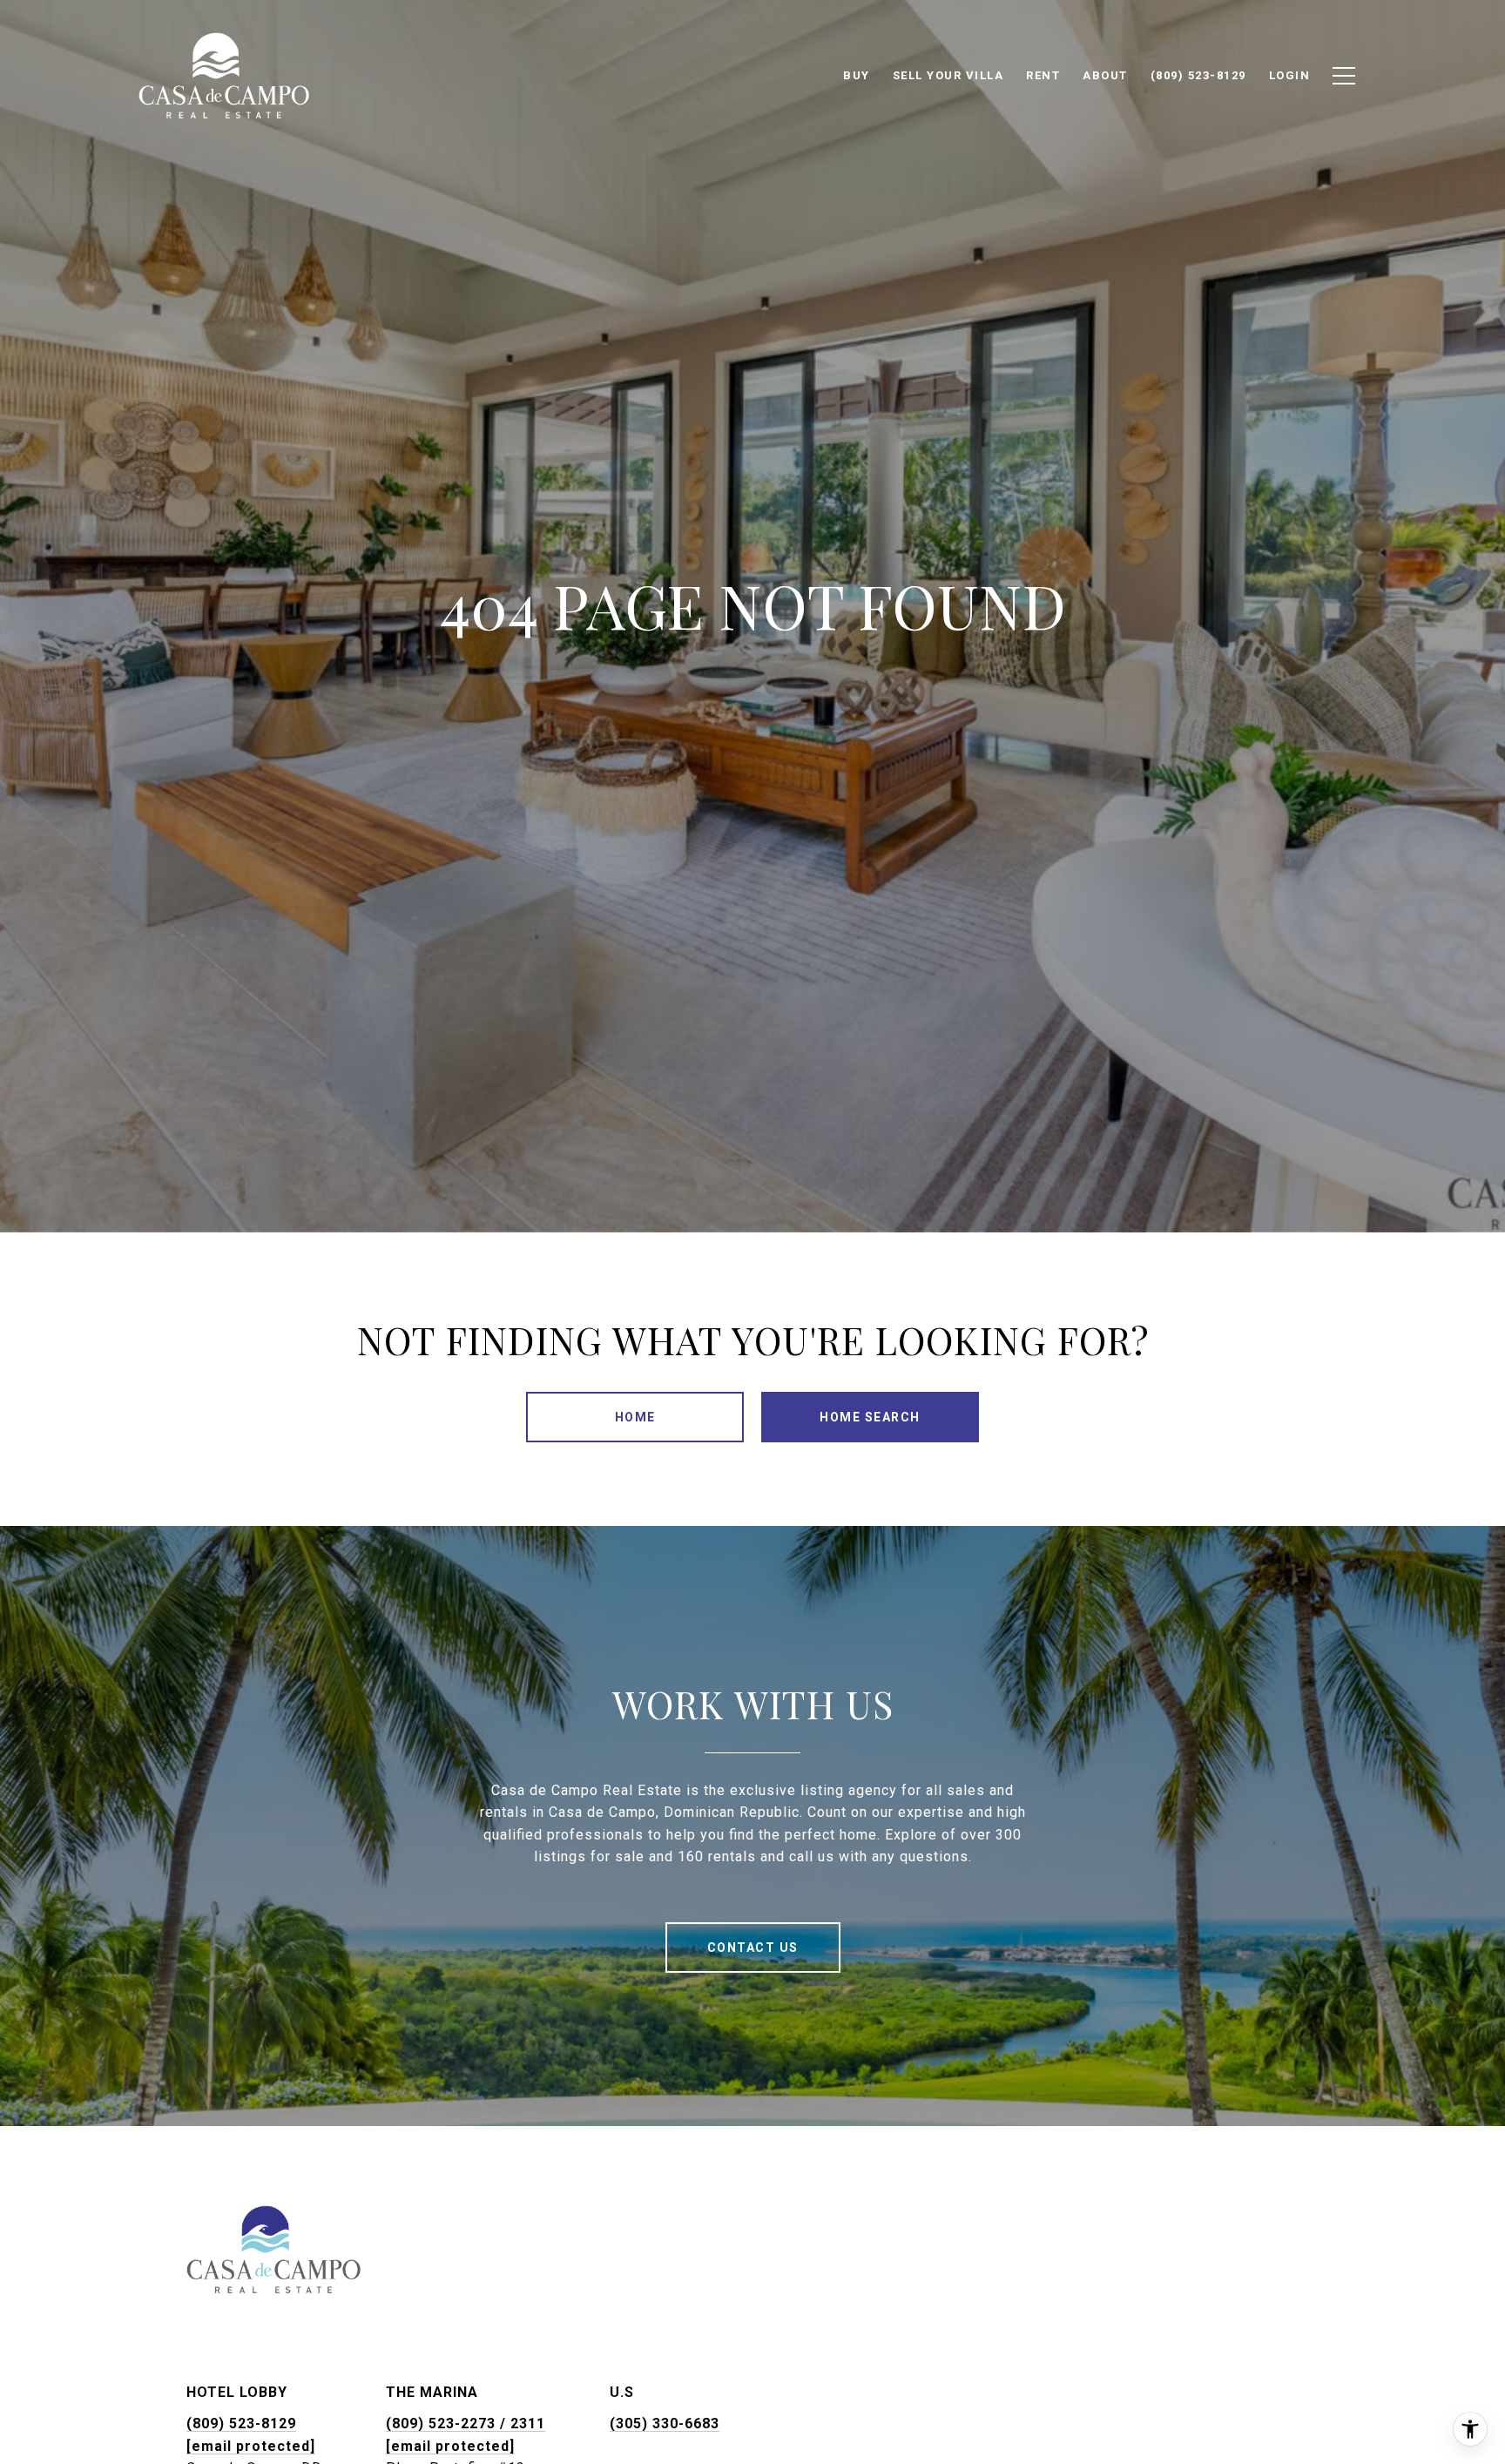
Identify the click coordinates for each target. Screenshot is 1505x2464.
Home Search (870, 1417)
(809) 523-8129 (241, 2423)
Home (635, 1417)
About (1105, 75)
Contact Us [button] (753, 1948)
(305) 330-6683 (665, 2423)
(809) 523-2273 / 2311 (466, 2423)
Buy (857, 75)
